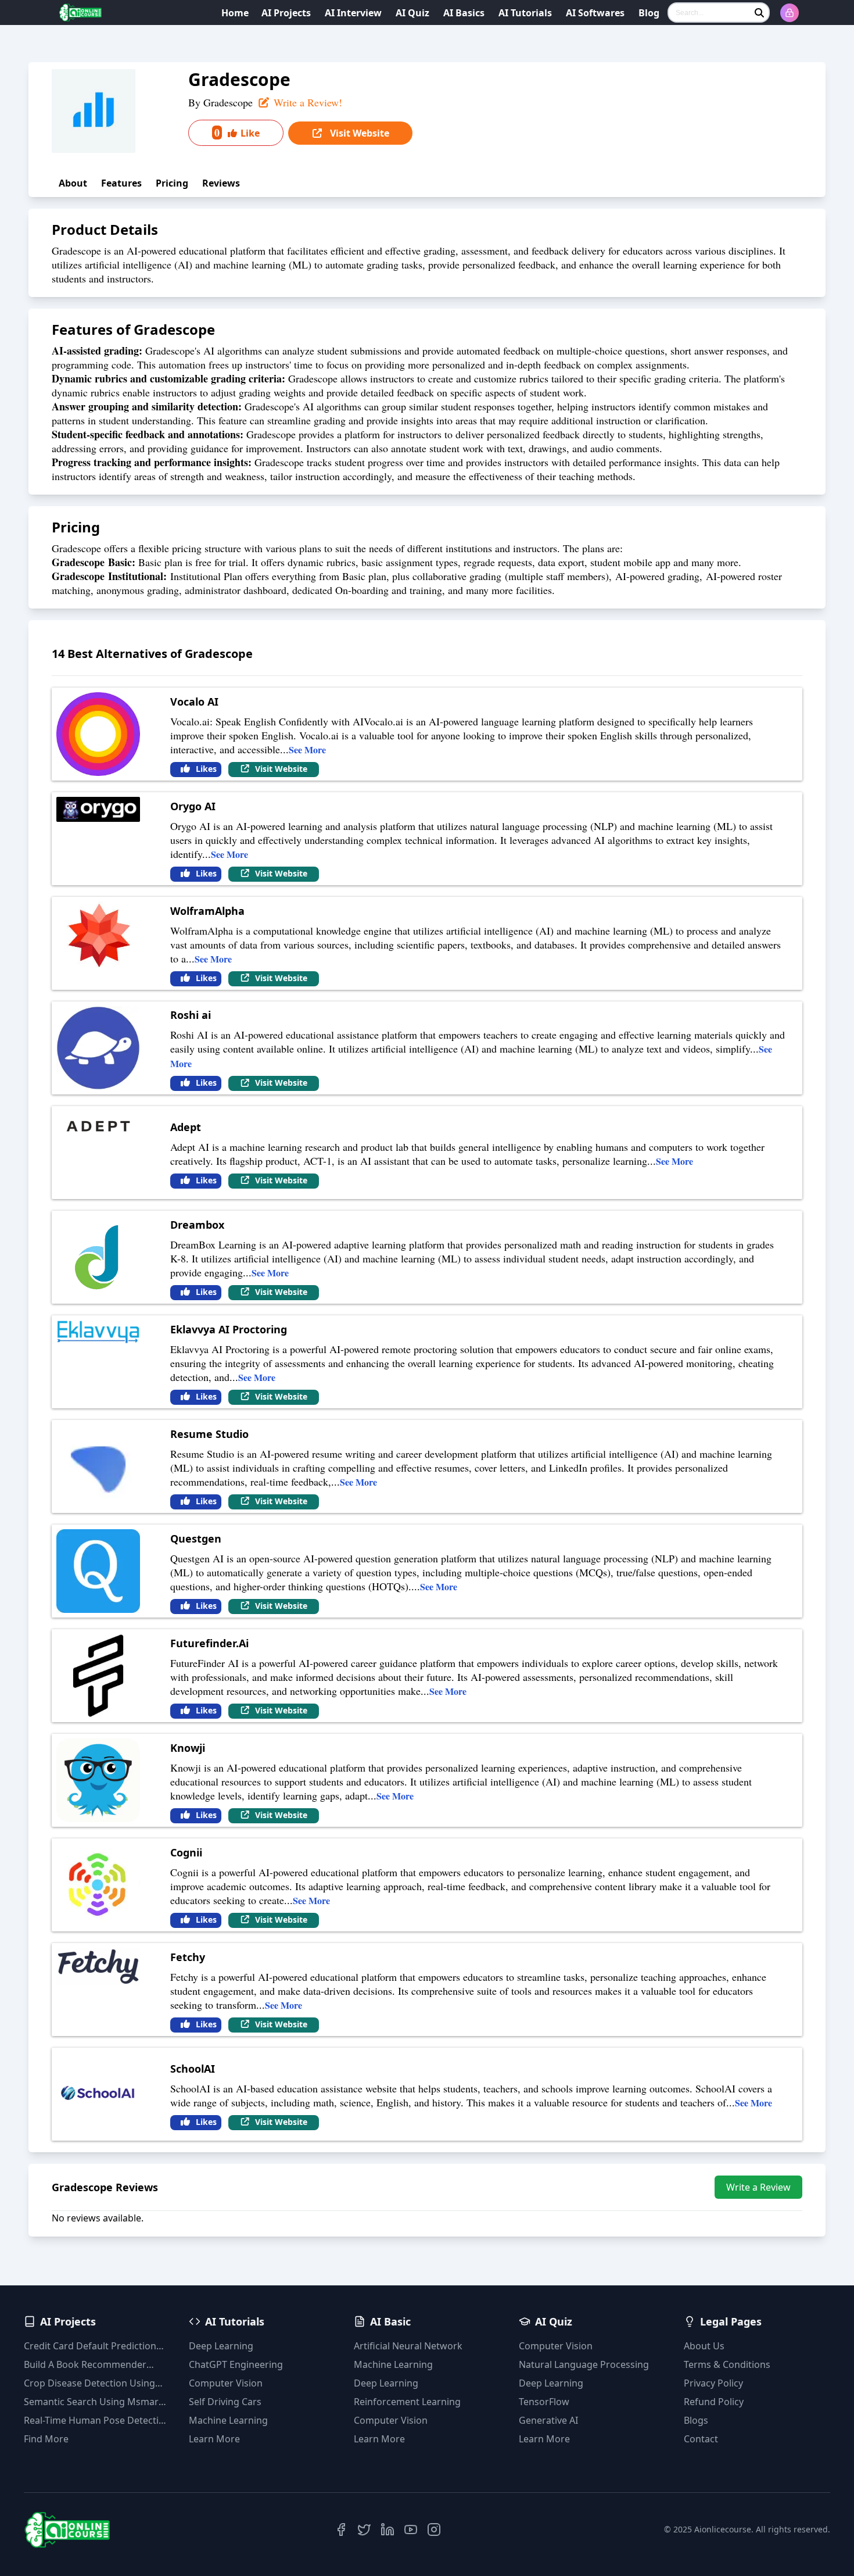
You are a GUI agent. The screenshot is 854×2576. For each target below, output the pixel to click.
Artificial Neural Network (408, 2346)
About (73, 183)
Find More (46, 2439)
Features (121, 183)
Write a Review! (306, 102)
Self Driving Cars (225, 2402)
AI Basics (464, 13)
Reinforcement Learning (407, 2402)
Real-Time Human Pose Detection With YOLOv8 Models (97, 2421)
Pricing (172, 183)
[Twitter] (364, 2530)
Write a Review (758, 2187)
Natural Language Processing (584, 2364)
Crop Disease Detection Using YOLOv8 (89, 2383)
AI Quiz (412, 13)
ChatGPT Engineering (236, 2364)
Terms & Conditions (727, 2364)
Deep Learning (221, 2346)
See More (307, 749)
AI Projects (286, 13)
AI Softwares (595, 13)
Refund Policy (714, 2402)
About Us (704, 2346)
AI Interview (353, 13)
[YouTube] (411, 2530)
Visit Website (358, 133)
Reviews (221, 183)
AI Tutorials (525, 13)
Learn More (214, 2439)
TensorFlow (544, 2402)
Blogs (696, 2420)
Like (237, 133)
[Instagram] (434, 2530)
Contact (701, 2439)
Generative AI (548, 2420)
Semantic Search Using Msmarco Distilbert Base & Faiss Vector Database (96, 2402)
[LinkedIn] (387, 2530)
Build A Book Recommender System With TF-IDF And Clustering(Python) (85, 2365)
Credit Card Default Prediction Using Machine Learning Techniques (90, 2346)
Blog (649, 13)
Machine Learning (228, 2420)
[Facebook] (341, 2530)
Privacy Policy (713, 2383)
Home (235, 13)
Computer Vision (226, 2383)
